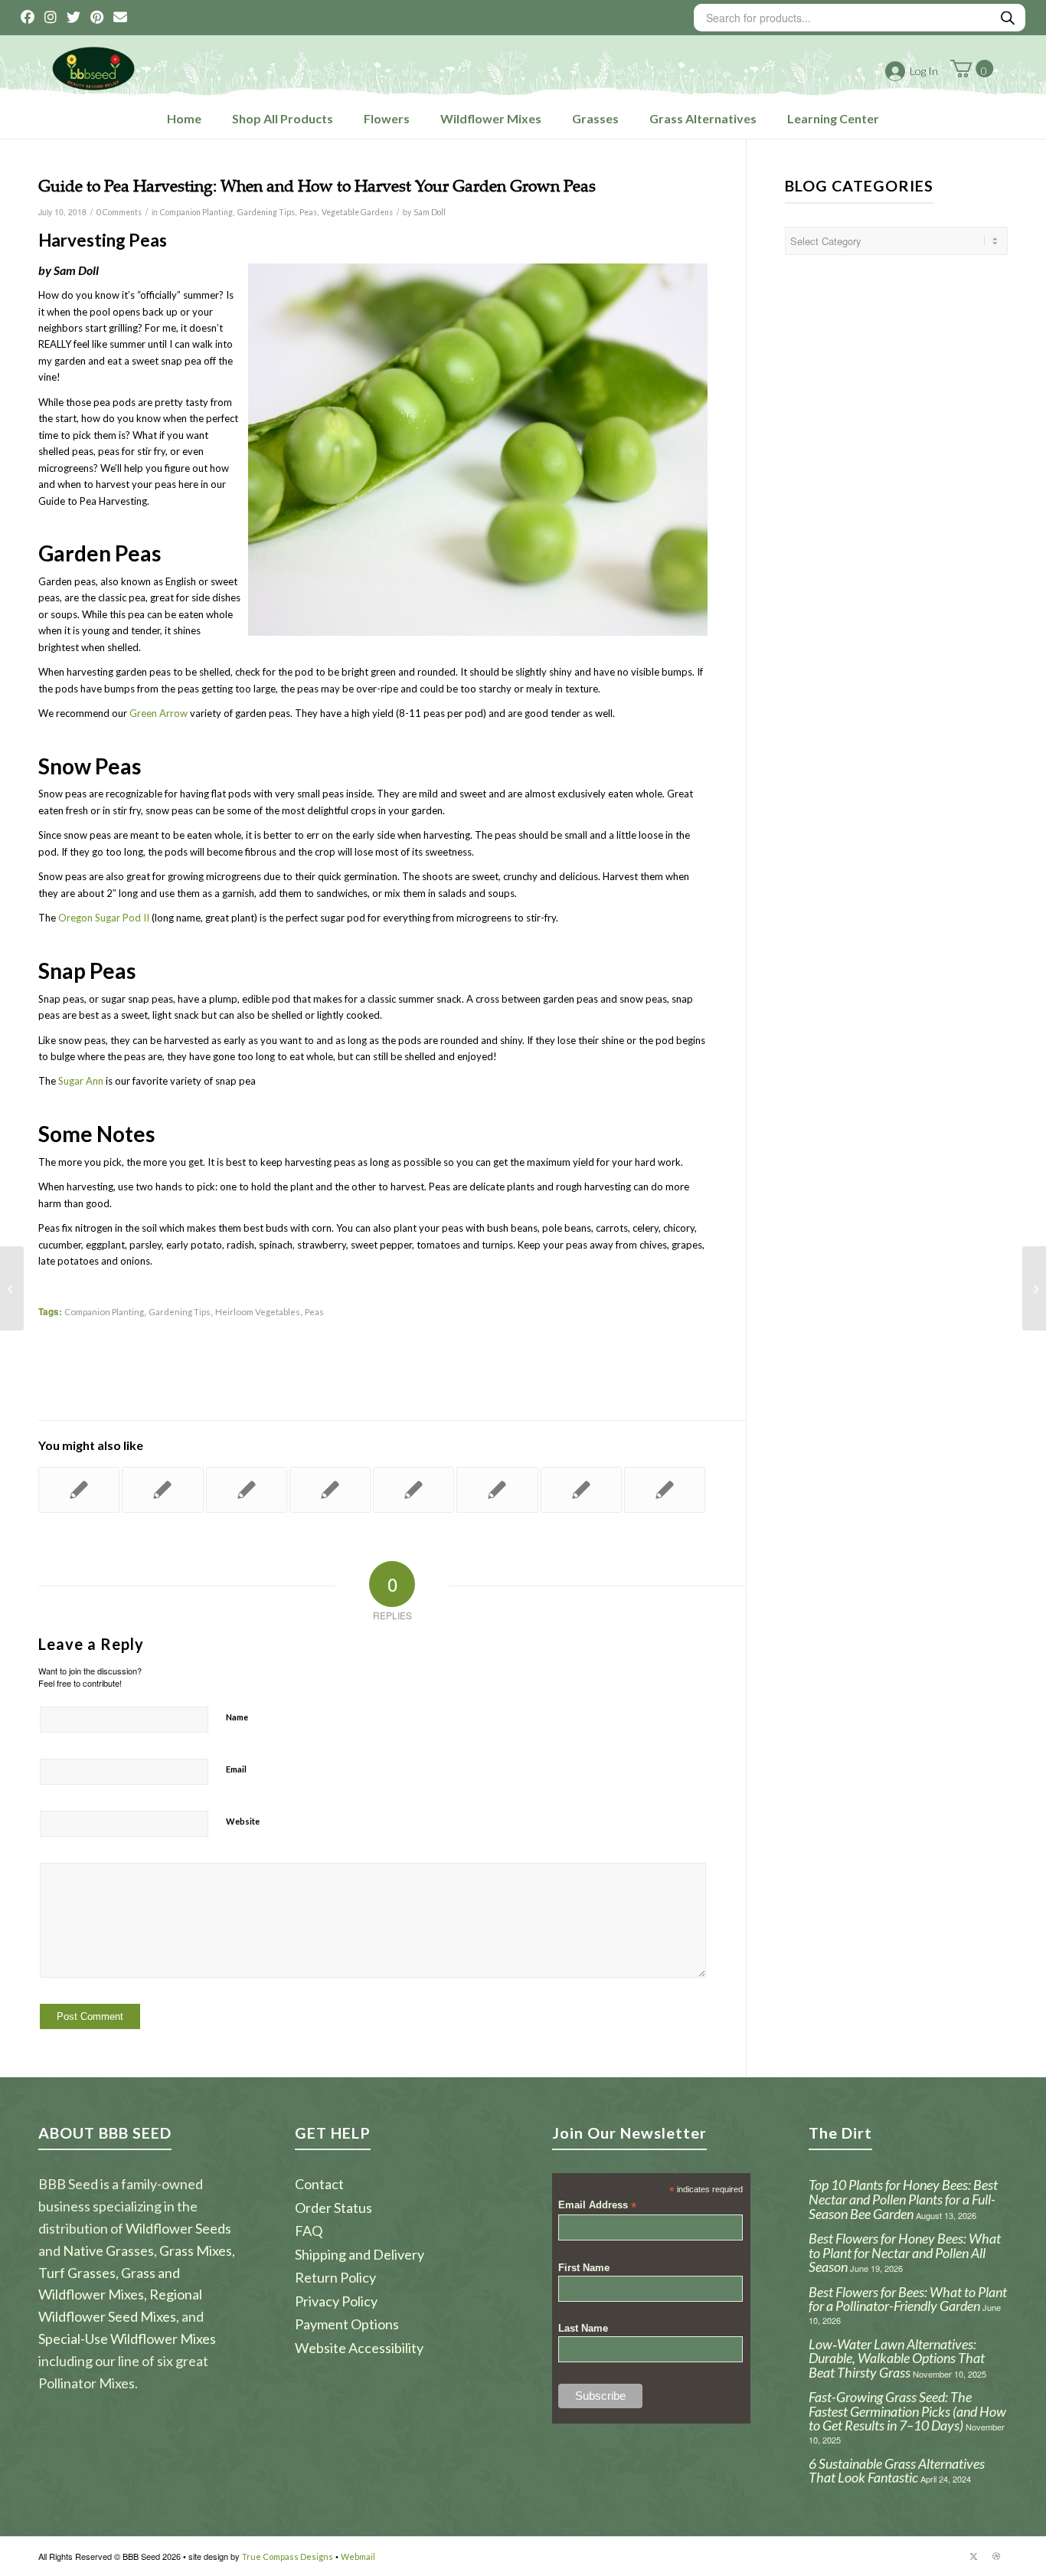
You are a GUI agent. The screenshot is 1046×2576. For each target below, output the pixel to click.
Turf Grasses (77, 2273)
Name (237, 1717)
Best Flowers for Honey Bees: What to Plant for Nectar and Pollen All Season (905, 2252)
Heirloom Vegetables (258, 1311)
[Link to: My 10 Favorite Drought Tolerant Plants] (665, 1490)
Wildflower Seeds (178, 2228)
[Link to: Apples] (413, 1490)
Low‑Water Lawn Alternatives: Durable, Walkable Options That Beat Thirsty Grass (897, 2358)
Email (236, 1769)
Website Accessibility (359, 2348)
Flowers (387, 118)
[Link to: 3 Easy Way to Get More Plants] (330, 1490)
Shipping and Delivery (360, 2254)
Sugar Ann (81, 1081)
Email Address (597, 2206)
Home (184, 118)
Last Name (583, 2328)
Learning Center (833, 118)
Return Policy (335, 2277)
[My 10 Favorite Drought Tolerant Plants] (12, 1288)
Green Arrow (159, 713)
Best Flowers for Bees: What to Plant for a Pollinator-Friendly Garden (908, 2299)
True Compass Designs (288, 2556)
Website (243, 1821)
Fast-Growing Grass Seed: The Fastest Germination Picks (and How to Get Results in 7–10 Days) (907, 2411)
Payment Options (347, 2324)
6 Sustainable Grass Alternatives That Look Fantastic (897, 2471)
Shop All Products (283, 118)
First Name (584, 2268)
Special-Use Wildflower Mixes (127, 2339)
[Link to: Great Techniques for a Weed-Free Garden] (581, 1490)
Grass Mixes (196, 2250)
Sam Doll (430, 212)
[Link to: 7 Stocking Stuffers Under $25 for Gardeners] (162, 1490)
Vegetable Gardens (357, 212)
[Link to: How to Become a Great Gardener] (497, 1490)
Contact (319, 2184)
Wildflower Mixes (491, 118)
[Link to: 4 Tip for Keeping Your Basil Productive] (79, 1490)
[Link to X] (973, 2556)
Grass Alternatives (703, 118)
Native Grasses (108, 2250)
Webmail (358, 2556)
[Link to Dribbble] (996, 2556)
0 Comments (119, 212)
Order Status (333, 2208)
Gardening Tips (266, 212)
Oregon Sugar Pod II (104, 918)
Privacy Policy (336, 2301)
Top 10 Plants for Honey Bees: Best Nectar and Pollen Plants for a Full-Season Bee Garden (903, 2199)
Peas (308, 212)
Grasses (595, 118)
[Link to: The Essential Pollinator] (247, 1490)
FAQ (309, 2231)
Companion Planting (196, 212)
